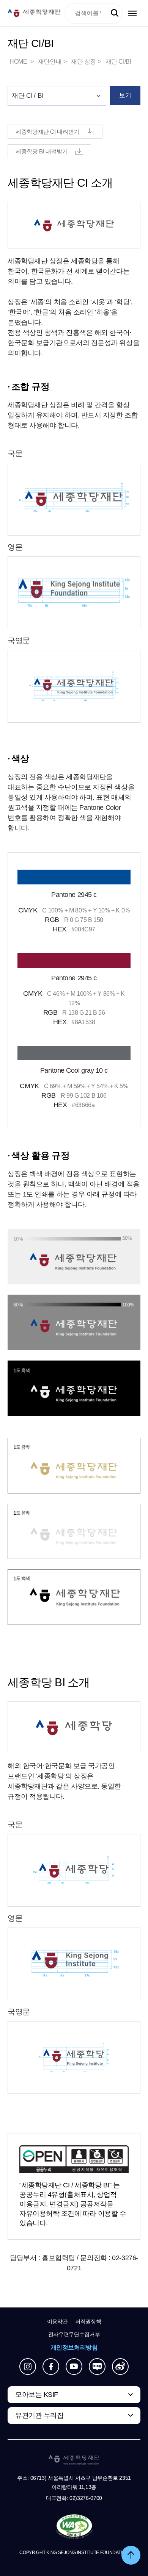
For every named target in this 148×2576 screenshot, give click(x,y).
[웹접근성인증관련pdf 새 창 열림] (74, 2527)
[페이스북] (51, 2367)
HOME (19, 62)
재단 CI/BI (118, 62)
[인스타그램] (28, 2367)
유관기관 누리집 (39, 2415)
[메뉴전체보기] (132, 13)
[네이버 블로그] (97, 2367)
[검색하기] (115, 13)
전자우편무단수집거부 (74, 2334)
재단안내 (50, 62)
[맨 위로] (131, 2555)
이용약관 (57, 2321)
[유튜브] (74, 2367)
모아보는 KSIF (37, 2395)
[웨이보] (120, 2367)
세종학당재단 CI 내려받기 (47, 132)
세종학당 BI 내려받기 (42, 151)
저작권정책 (88, 2321)
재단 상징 (83, 62)
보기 (125, 95)
